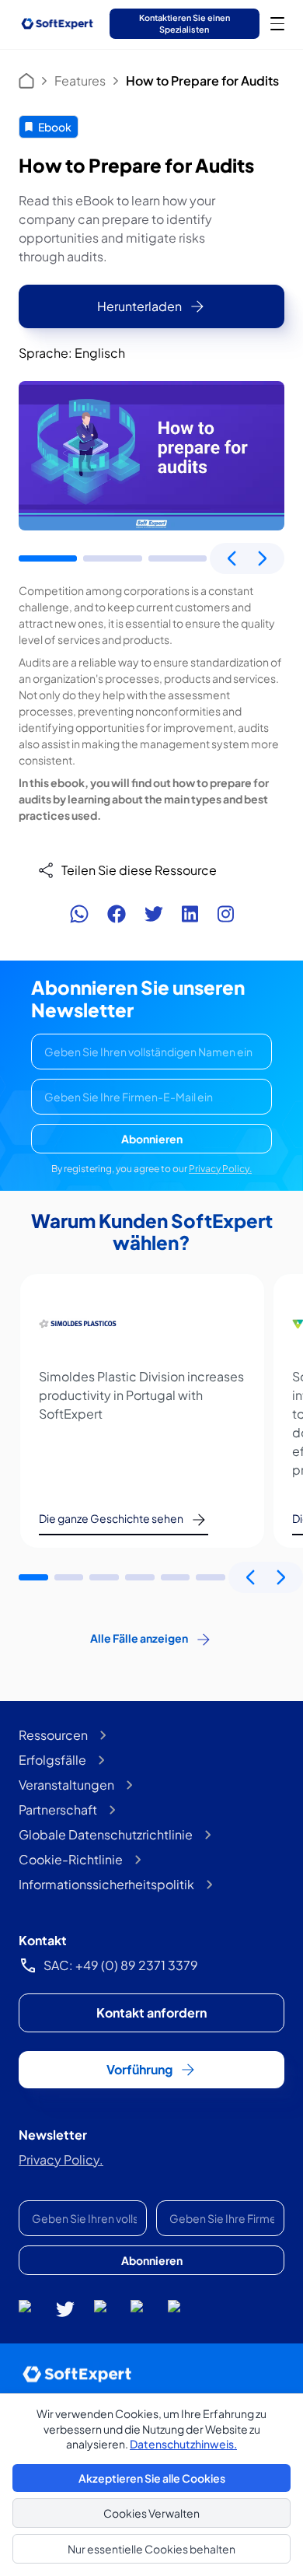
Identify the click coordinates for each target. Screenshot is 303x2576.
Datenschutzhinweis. (183, 2444)
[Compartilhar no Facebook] (117, 914)
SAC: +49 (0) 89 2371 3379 (121, 1965)
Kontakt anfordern (151, 2012)
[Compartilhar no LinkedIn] (190, 914)
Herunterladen (139, 306)
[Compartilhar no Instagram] (225, 914)
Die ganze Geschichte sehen (111, 1518)
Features (80, 80)
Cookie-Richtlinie (71, 1859)
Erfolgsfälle (52, 1760)
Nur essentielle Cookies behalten (151, 2549)
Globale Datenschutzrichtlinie (106, 1834)
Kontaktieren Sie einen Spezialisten (185, 23)
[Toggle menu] (277, 23)
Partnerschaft (58, 1809)
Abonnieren (152, 1139)
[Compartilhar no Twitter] (154, 914)
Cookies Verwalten (151, 2513)
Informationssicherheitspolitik (106, 1884)
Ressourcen (53, 1735)
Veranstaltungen (66, 1785)
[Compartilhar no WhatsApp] (79, 914)
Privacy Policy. (220, 1169)
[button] (48, 558)
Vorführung (139, 2069)
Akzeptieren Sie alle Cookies (152, 2478)
